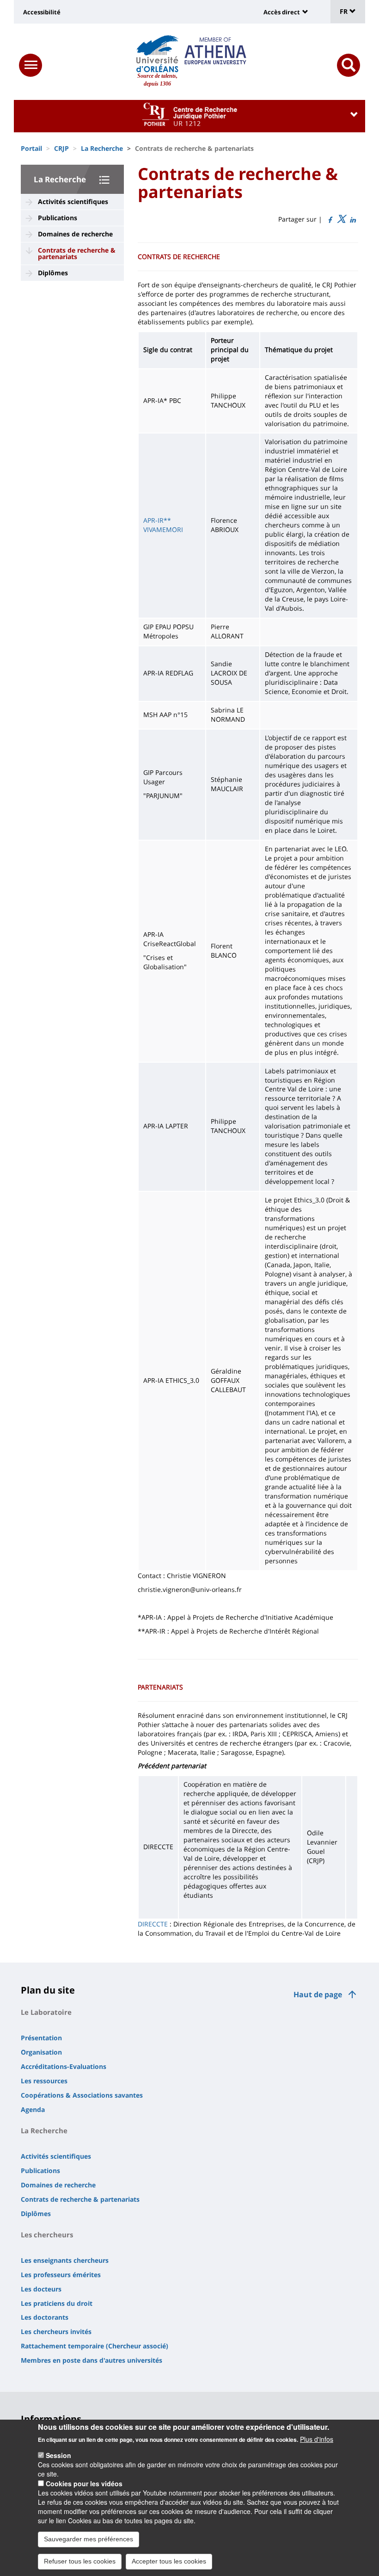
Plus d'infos (317, 2439)
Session (58, 2455)
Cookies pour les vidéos (84, 2483)
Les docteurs (41, 2289)
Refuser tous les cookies (80, 2561)
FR (345, 11)
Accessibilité (42, 12)
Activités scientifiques (73, 201)
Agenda (33, 2109)
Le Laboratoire (46, 2012)
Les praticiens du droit (57, 2303)
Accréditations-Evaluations (64, 2066)
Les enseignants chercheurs (65, 2260)
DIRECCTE (153, 1924)
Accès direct (282, 12)
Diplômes (53, 273)
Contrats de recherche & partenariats (77, 253)
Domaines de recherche (75, 234)
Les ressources (44, 2081)
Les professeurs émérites (61, 2275)
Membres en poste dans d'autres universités (92, 2360)
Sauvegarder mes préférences (89, 2539)
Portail (31, 148)
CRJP (61, 148)
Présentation (41, 2038)
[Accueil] (157, 54)
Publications (58, 218)
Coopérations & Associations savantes (82, 2095)
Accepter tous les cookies (169, 2561)
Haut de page (318, 1994)
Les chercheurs (47, 2235)
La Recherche (102, 148)
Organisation (41, 2052)
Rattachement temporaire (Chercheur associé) (95, 2346)
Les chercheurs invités (56, 2331)
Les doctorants (45, 2317)
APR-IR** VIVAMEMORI (163, 525)
